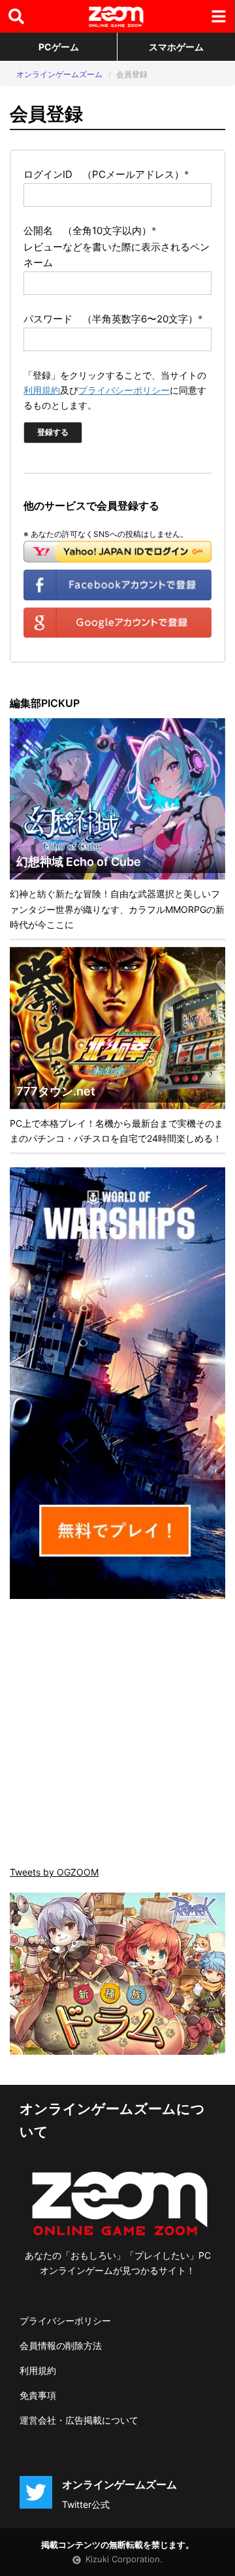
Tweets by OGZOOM (54, 1872)
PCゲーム (59, 47)
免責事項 (38, 2395)
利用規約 (42, 390)
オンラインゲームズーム (59, 74)
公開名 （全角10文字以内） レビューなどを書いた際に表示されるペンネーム (117, 247)
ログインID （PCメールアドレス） (106, 174)
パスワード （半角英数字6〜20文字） (113, 319)
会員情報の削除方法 (61, 2345)
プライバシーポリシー (124, 390)
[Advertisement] (117, 1734)
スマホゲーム (176, 47)
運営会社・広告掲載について (79, 2420)
